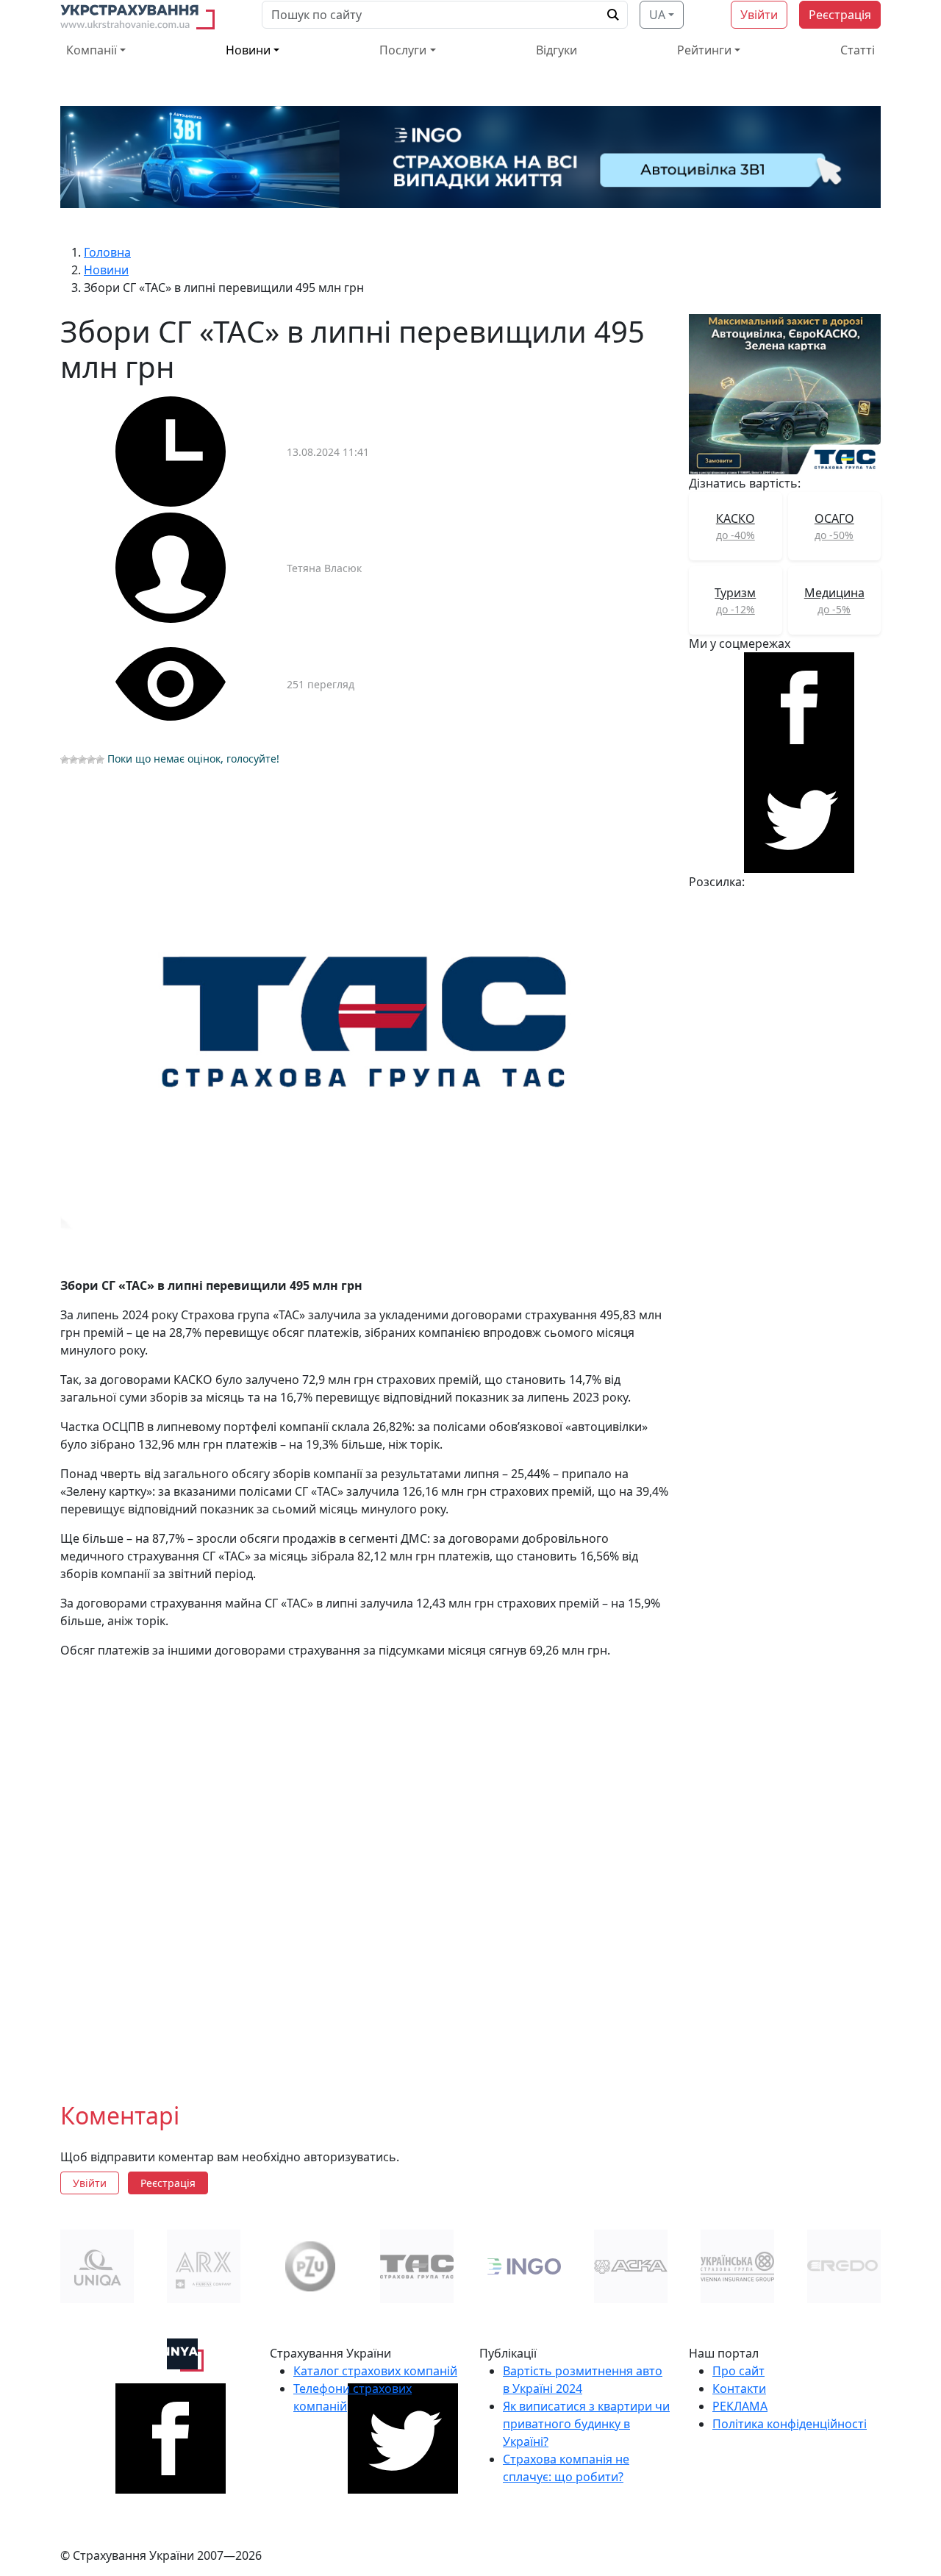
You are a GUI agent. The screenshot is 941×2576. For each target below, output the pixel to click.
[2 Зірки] (74, 760)
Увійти (759, 15)
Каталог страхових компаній (375, 2371)
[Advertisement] (366, 1883)
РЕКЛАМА (740, 2406)
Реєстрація (840, 15)
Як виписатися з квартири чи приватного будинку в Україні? (586, 2424)
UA (657, 15)
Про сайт (738, 2371)
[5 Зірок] (100, 760)
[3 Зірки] (82, 760)
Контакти (739, 2388)
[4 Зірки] (91, 760)
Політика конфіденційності (790, 2424)
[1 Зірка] (65, 760)
